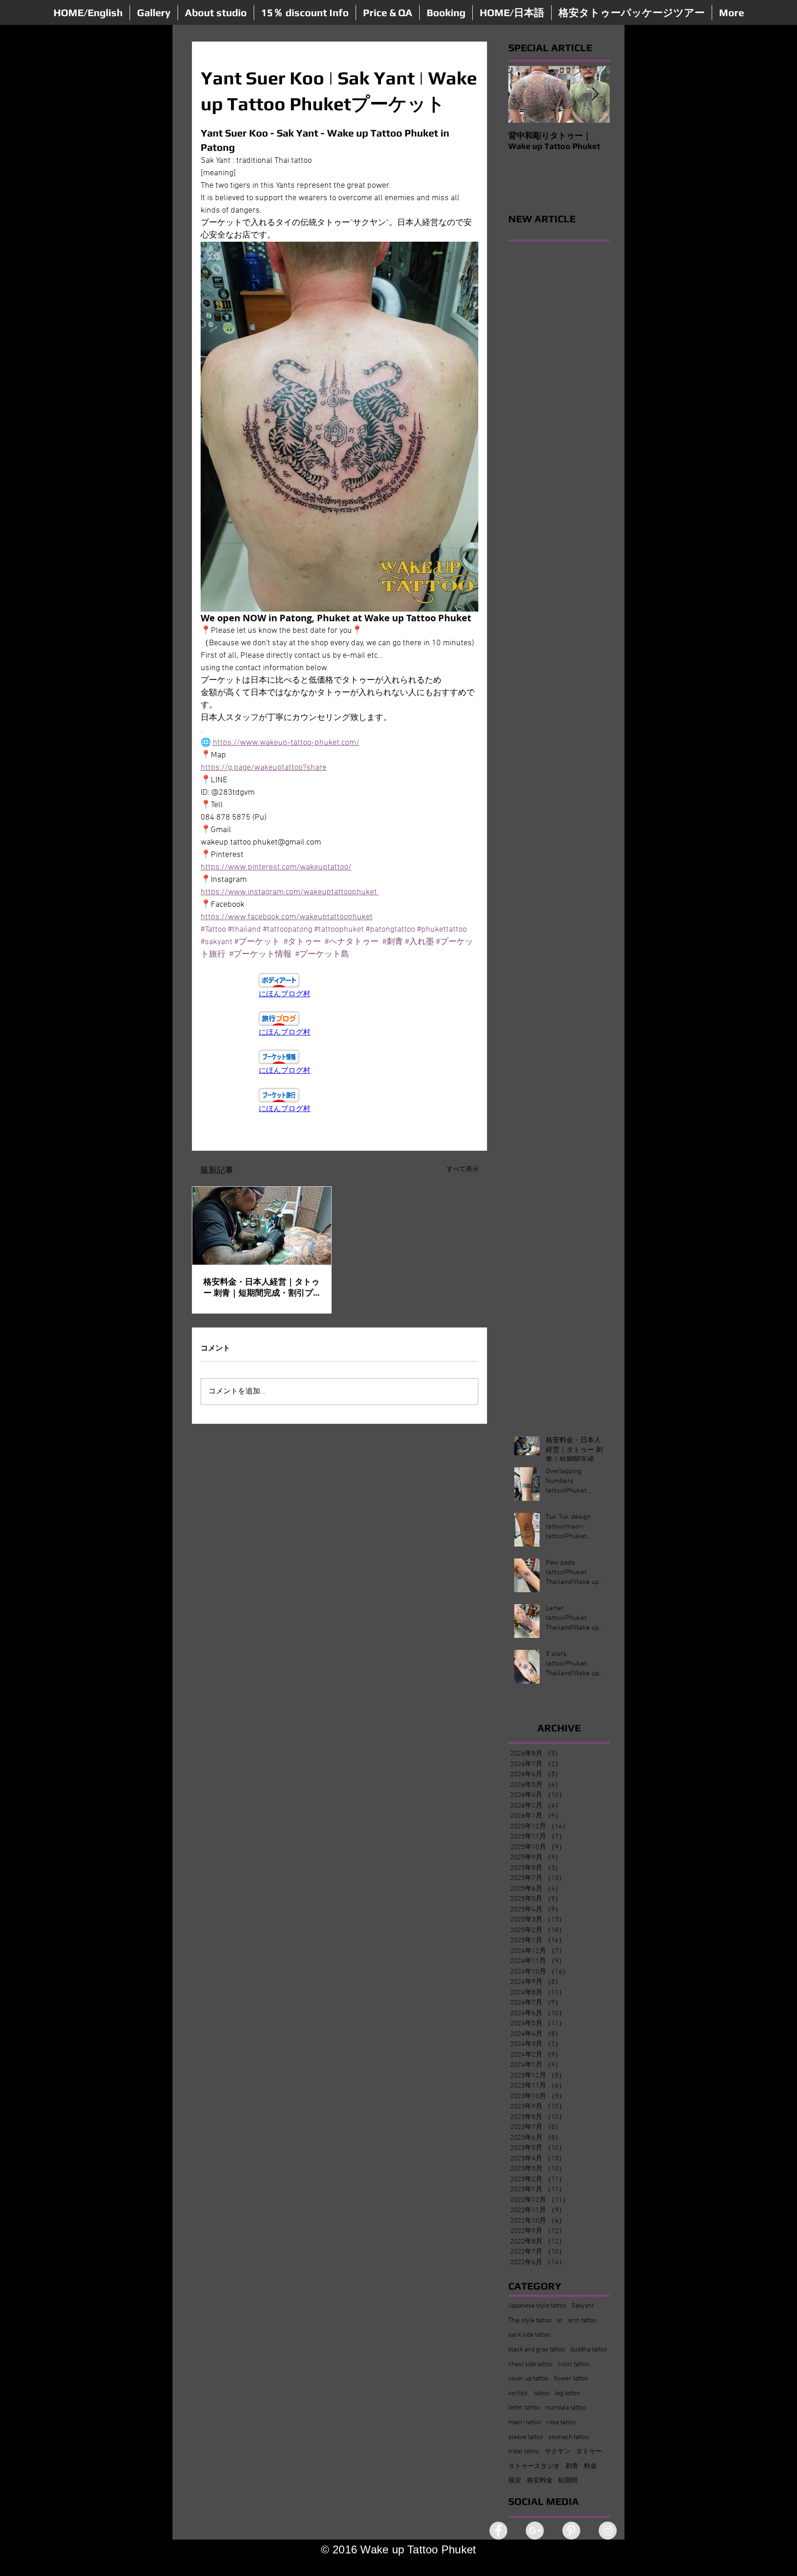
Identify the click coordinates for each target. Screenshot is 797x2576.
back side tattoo (529, 2335)
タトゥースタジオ (534, 2466)
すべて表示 (463, 1169)
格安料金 (540, 2481)
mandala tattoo (565, 2408)
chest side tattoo (530, 2365)
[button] (154, 13)
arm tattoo (582, 2321)
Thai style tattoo (530, 2321)
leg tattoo (567, 2394)
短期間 (568, 2481)
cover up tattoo (528, 2379)
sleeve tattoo (526, 2437)
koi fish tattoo (529, 2394)
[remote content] (339, 986)
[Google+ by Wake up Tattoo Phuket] (535, 2531)
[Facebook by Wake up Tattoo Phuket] (498, 2531)
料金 (590, 2466)
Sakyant (583, 2306)
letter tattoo (524, 2408)
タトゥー (589, 2452)
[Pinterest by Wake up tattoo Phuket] (571, 2531)
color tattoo (574, 2365)
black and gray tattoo (537, 2350)
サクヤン (558, 2452)
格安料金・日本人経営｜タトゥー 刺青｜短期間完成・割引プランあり (262, 1288)
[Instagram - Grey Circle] (608, 2531)
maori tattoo (525, 2423)
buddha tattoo (589, 2350)
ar (560, 2321)
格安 (515, 2481)
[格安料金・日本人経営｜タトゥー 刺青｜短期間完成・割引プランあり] (262, 1226)
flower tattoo (571, 2379)
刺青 (572, 2466)
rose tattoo (561, 2423)
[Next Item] (595, 94)
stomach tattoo (569, 2437)
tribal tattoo (524, 2452)
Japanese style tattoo (537, 2306)
